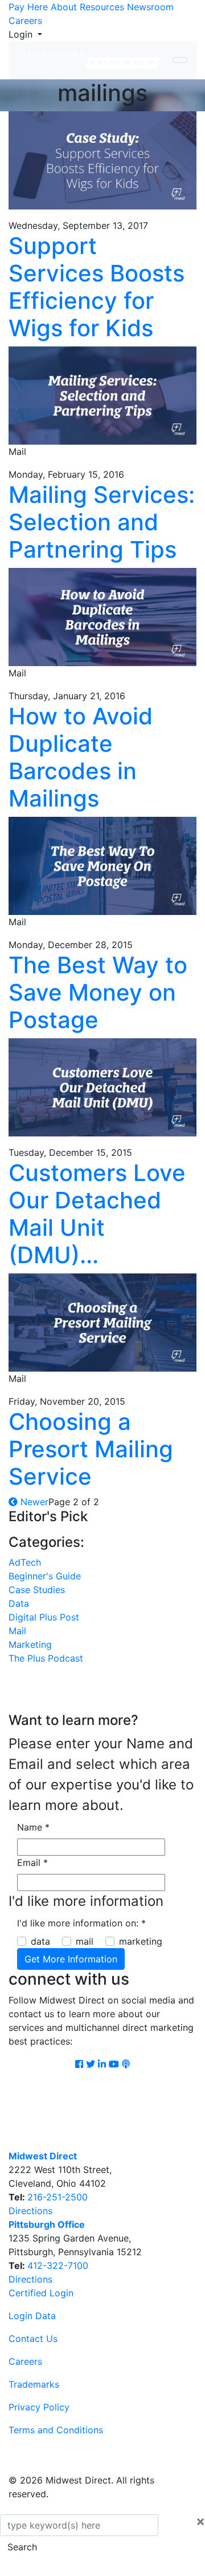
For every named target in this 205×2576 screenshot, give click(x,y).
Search (22, 2547)
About (64, 7)
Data (19, 1603)
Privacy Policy (39, 2407)
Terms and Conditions (56, 2430)
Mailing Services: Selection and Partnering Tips (102, 522)
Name (33, 1827)
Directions (30, 2211)
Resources (102, 7)
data (40, 1941)
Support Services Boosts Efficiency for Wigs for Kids (97, 287)
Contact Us (33, 2339)
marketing (141, 1941)
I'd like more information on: (81, 1923)
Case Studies (37, 1590)
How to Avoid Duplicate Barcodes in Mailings (81, 757)
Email (32, 1863)
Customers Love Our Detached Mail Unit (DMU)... (97, 1214)
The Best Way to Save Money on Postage (98, 992)
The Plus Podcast (46, 1658)
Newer (33, 1502)
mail (85, 1941)
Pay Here (28, 7)
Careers (25, 21)
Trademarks (34, 2384)
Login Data (32, 2316)
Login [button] (22, 34)
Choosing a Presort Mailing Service (91, 1449)
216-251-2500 (58, 2197)
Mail (17, 1631)
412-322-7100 (58, 2265)
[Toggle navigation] (180, 60)
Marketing (30, 1644)
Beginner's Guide (45, 1576)
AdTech (25, 1562)
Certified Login (41, 2293)
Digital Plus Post (44, 1617)
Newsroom (150, 7)
